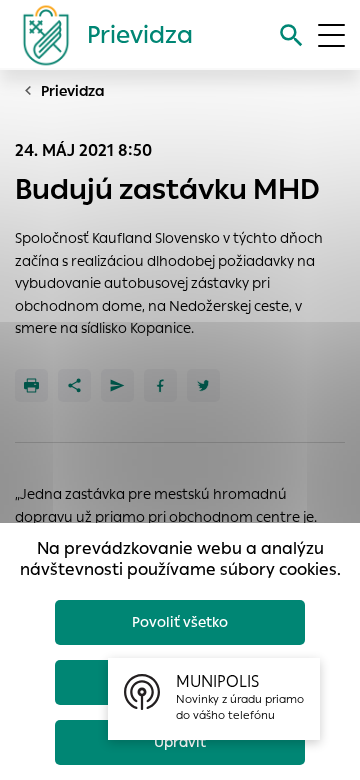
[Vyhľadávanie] (291, 35)
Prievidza (73, 91)
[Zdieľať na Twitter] (203, 385)
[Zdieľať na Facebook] (160, 385)
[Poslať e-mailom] (117, 385)
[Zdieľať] (74, 385)
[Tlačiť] (31, 385)
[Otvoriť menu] (331, 35)
